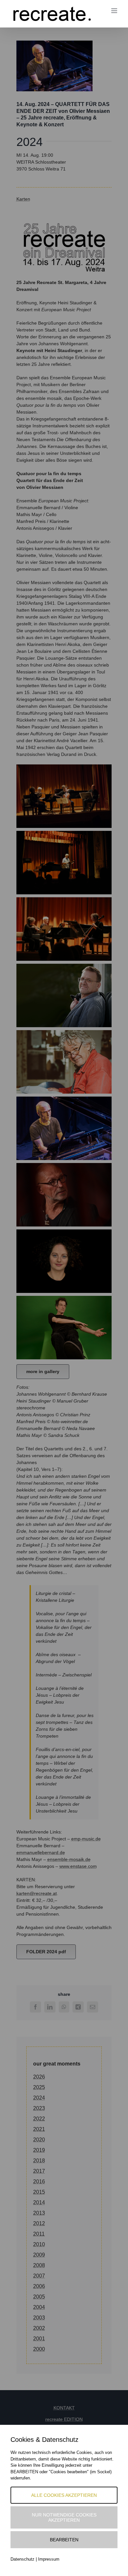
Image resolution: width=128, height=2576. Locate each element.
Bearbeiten (64, 2540)
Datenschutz (22, 2559)
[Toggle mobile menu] (115, 11)
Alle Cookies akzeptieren (64, 2495)
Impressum (49, 2559)
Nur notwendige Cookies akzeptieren (64, 2517)
